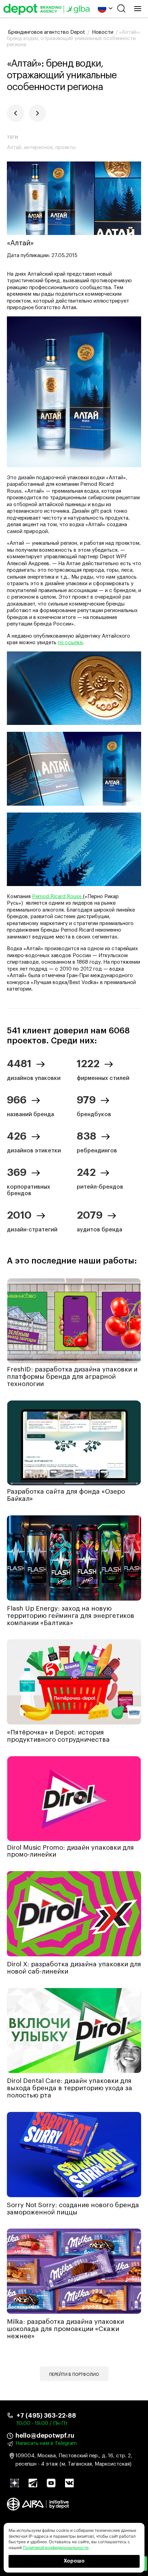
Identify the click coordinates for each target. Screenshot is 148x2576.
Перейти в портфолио (74, 2375)
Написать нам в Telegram (46, 2443)
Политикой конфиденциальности (56, 2548)
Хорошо (74, 2561)
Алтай (14, 148)
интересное (38, 148)
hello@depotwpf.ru (45, 2436)
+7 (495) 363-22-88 (46, 2416)
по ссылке (70, 643)
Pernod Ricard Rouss (57, 897)
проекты (66, 148)
